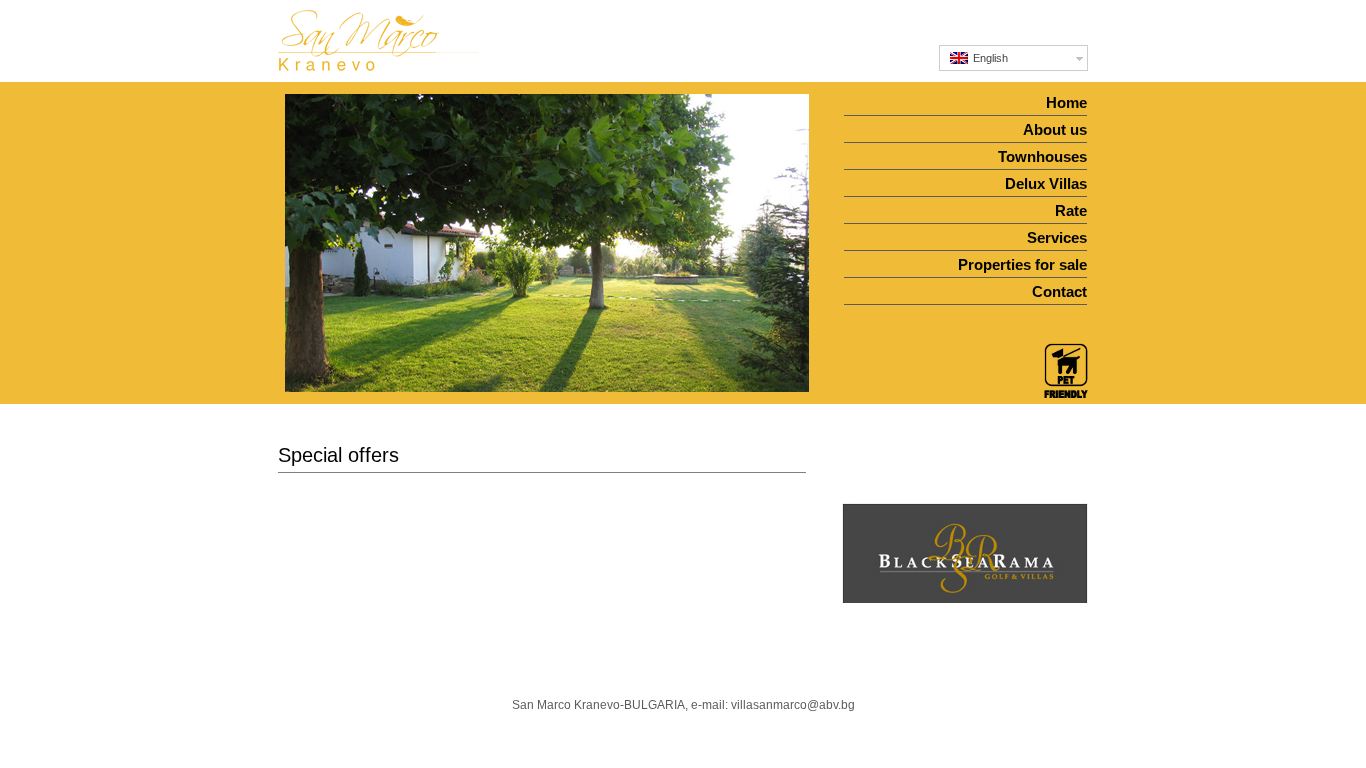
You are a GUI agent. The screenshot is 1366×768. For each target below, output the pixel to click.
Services (1057, 237)
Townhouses (1042, 156)
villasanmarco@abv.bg (793, 705)
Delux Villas (1046, 183)
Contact (1059, 291)
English (989, 58)
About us (1055, 129)
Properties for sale (1022, 264)
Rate (1071, 210)
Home (1066, 102)
